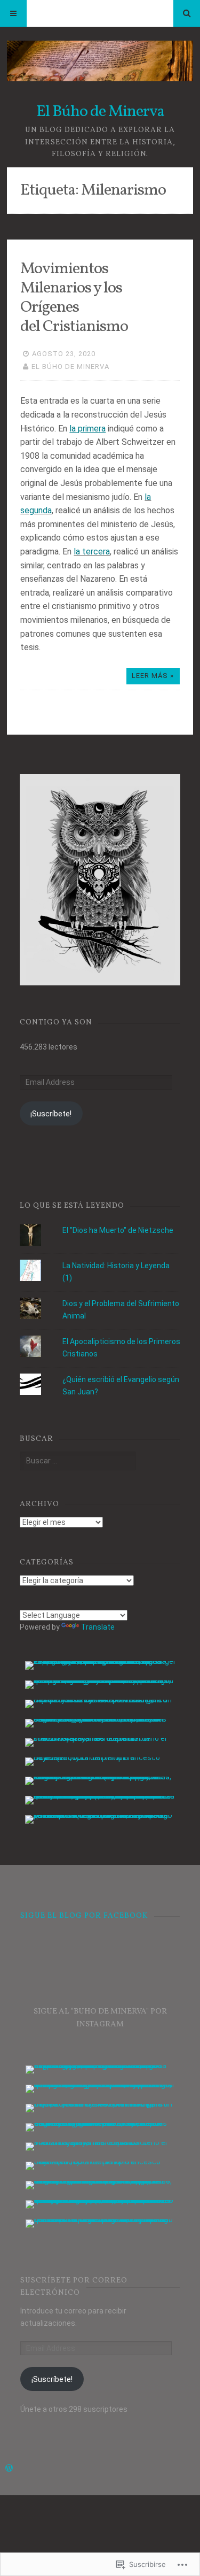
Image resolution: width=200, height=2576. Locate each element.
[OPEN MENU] (13, 13)
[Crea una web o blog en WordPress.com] (9, 2469)
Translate (98, 1627)
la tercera (92, 552)
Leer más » (153, 676)
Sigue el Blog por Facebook (84, 1916)
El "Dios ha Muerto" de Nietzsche (118, 1230)
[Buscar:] (78, 1461)
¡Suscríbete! (51, 1114)
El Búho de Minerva (100, 112)
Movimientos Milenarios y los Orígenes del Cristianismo (74, 298)
